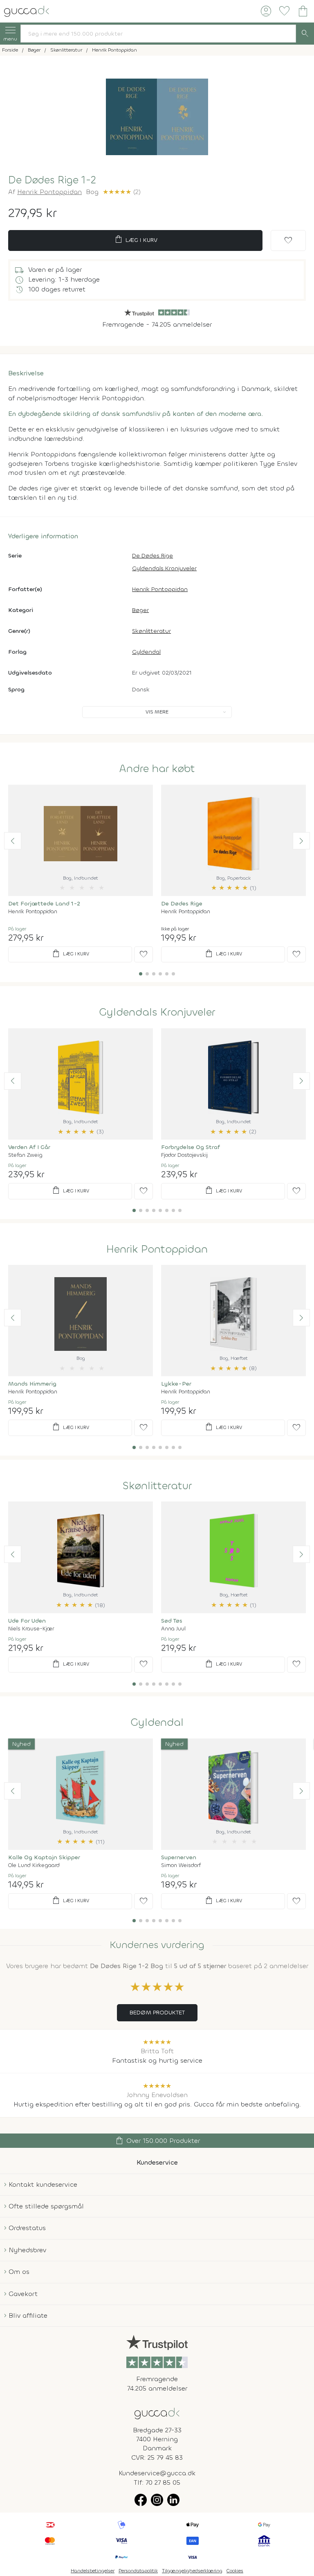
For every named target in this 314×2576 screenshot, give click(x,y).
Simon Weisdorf (181, 1865)
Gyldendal (146, 652)
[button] (13, 841)
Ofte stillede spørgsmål (46, 2206)
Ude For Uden (27, 1621)
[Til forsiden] (27, 10)
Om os (19, 2272)
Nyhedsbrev (27, 2250)
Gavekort (23, 2294)
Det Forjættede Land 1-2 (44, 904)
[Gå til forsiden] (157, 2413)
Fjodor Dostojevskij (184, 1155)
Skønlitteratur (151, 631)
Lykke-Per (176, 1384)
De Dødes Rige (153, 556)
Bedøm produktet (157, 2013)
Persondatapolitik (138, 2571)
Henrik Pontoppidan (49, 192)
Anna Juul (173, 1629)
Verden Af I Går (29, 1147)
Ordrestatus (27, 2228)
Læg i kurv (136, 239)
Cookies (235, 2571)
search (305, 34)
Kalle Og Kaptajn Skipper (44, 1857)
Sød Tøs (172, 1621)
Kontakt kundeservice (43, 2184)
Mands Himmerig (32, 1384)
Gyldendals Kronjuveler (164, 568)
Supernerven (179, 1857)
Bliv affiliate (28, 2315)
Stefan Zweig (25, 1155)
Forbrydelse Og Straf (191, 1147)
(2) (122, 192)
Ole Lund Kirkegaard (34, 1865)
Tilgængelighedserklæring (192, 2571)
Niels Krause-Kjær (31, 1629)
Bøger (140, 610)
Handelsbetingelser (93, 2571)
